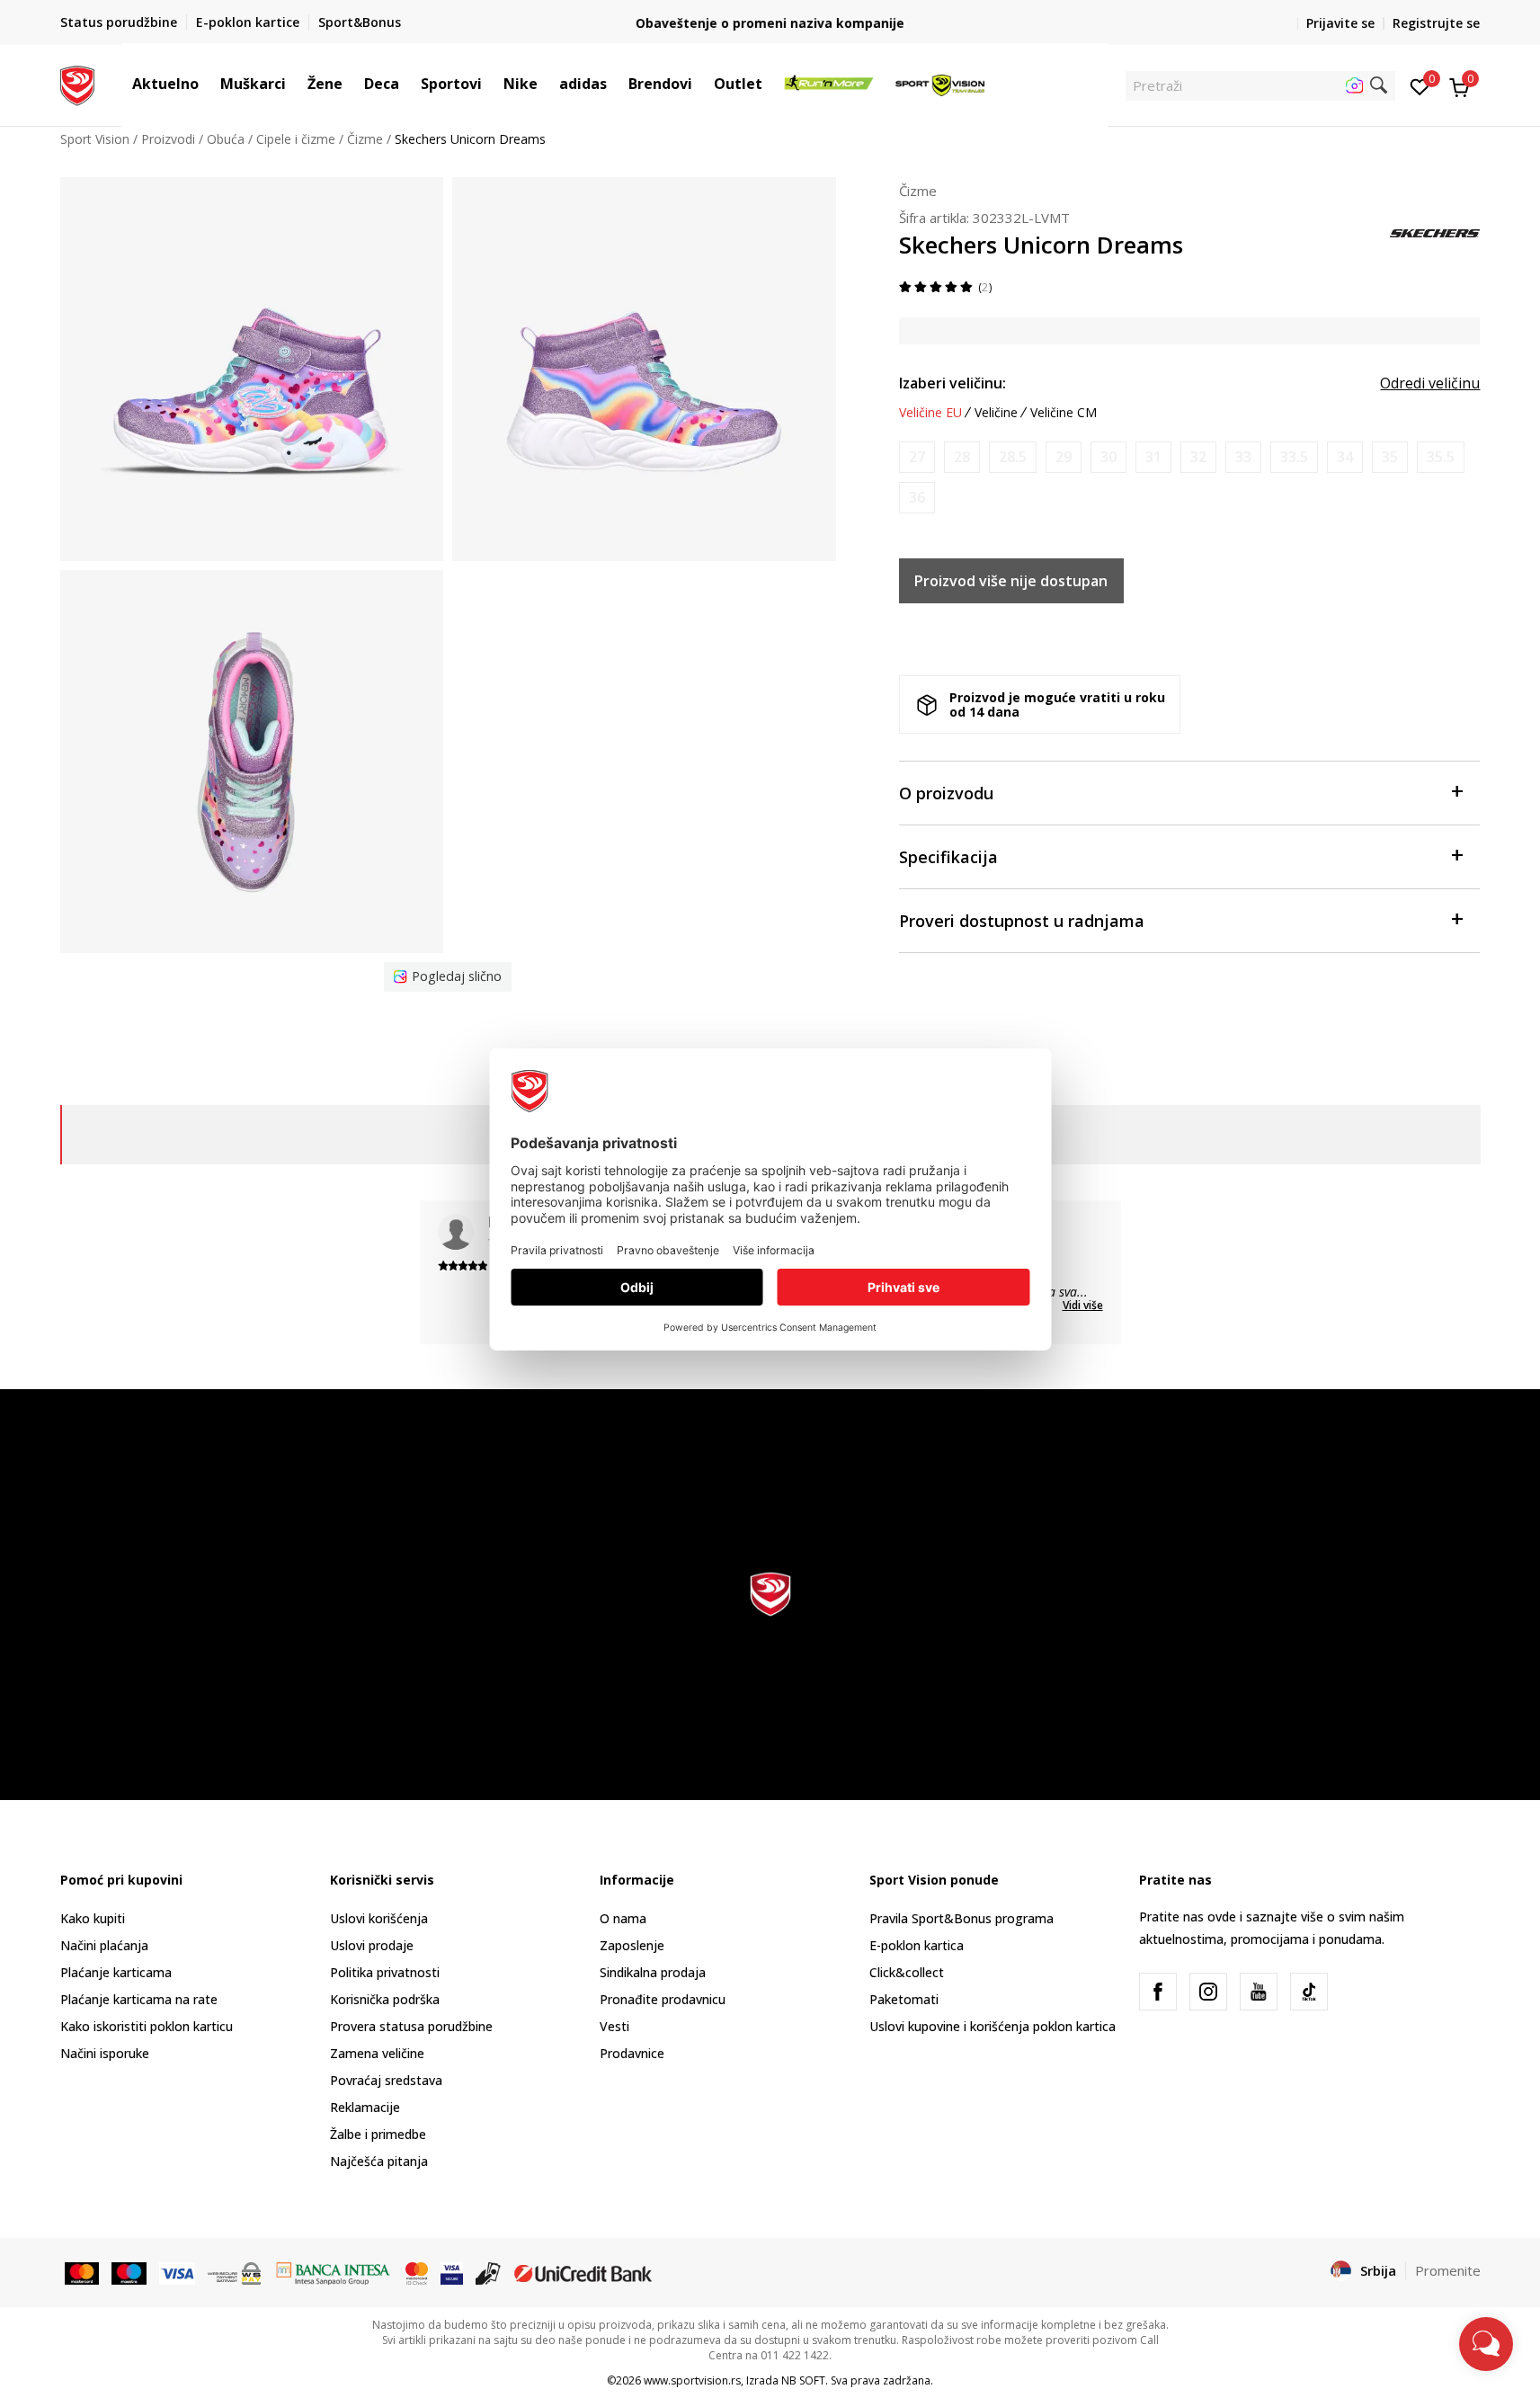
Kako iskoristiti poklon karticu (147, 2026)
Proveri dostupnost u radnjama (1022, 921)
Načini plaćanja (104, 1945)
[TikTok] (1309, 1992)
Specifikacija (948, 857)
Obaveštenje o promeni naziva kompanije (770, 23)
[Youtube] (1259, 1992)
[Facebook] (1158, 1992)
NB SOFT (803, 2380)
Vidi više (1083, 1305)
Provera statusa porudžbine (411, 2026)
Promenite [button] (1448, 2270)
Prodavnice (632, 2053)
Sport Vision (95, 139)
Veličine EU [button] (930, 413)
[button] (208, 84)
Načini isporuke (105, 2053)
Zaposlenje (632, 1945)
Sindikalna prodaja (653, 1972)
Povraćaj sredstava (386, 2080)
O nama (623, 1918)
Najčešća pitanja (379, 2161)
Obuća (226, 139)
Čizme (365, 139)
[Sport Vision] (78, 84)
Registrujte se (1436, 23)
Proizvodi (168, 139)
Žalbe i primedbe (378, 2134)
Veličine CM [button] (1064, 413)
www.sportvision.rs (692, 2380)
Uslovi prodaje (372, 1945)
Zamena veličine (377, 2053)
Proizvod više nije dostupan (1011, 581)
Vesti (614, 2026)
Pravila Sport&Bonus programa (961, 1918)
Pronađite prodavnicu (663, 1999)
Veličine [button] (996, 413)
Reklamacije (365, 2107)
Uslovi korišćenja (379, 1918)
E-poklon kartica (917, 1945)
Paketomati (904, 1999)
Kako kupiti (93, 1918)
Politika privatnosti (385, 1972)
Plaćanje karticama (116, 1972)
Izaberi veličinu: (952, 383)
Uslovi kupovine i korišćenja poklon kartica (993, 2026)
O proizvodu (946, 793)
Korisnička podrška (385, 1999)
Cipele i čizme (296, 139)
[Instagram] (1208, 1992)
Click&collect (907, 1972)
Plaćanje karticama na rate (139, 1999)
